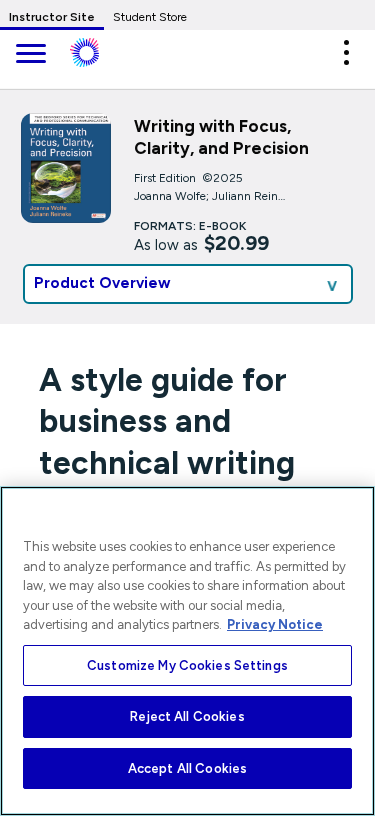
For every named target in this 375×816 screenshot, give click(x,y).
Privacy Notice (275, 624)
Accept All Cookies (187, 768)
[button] (346, 52)
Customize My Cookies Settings (187, 665)
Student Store (150, 17)
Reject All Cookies (187, 716)
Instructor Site (52, 17)
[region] (187, 651)
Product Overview (102, 283)
